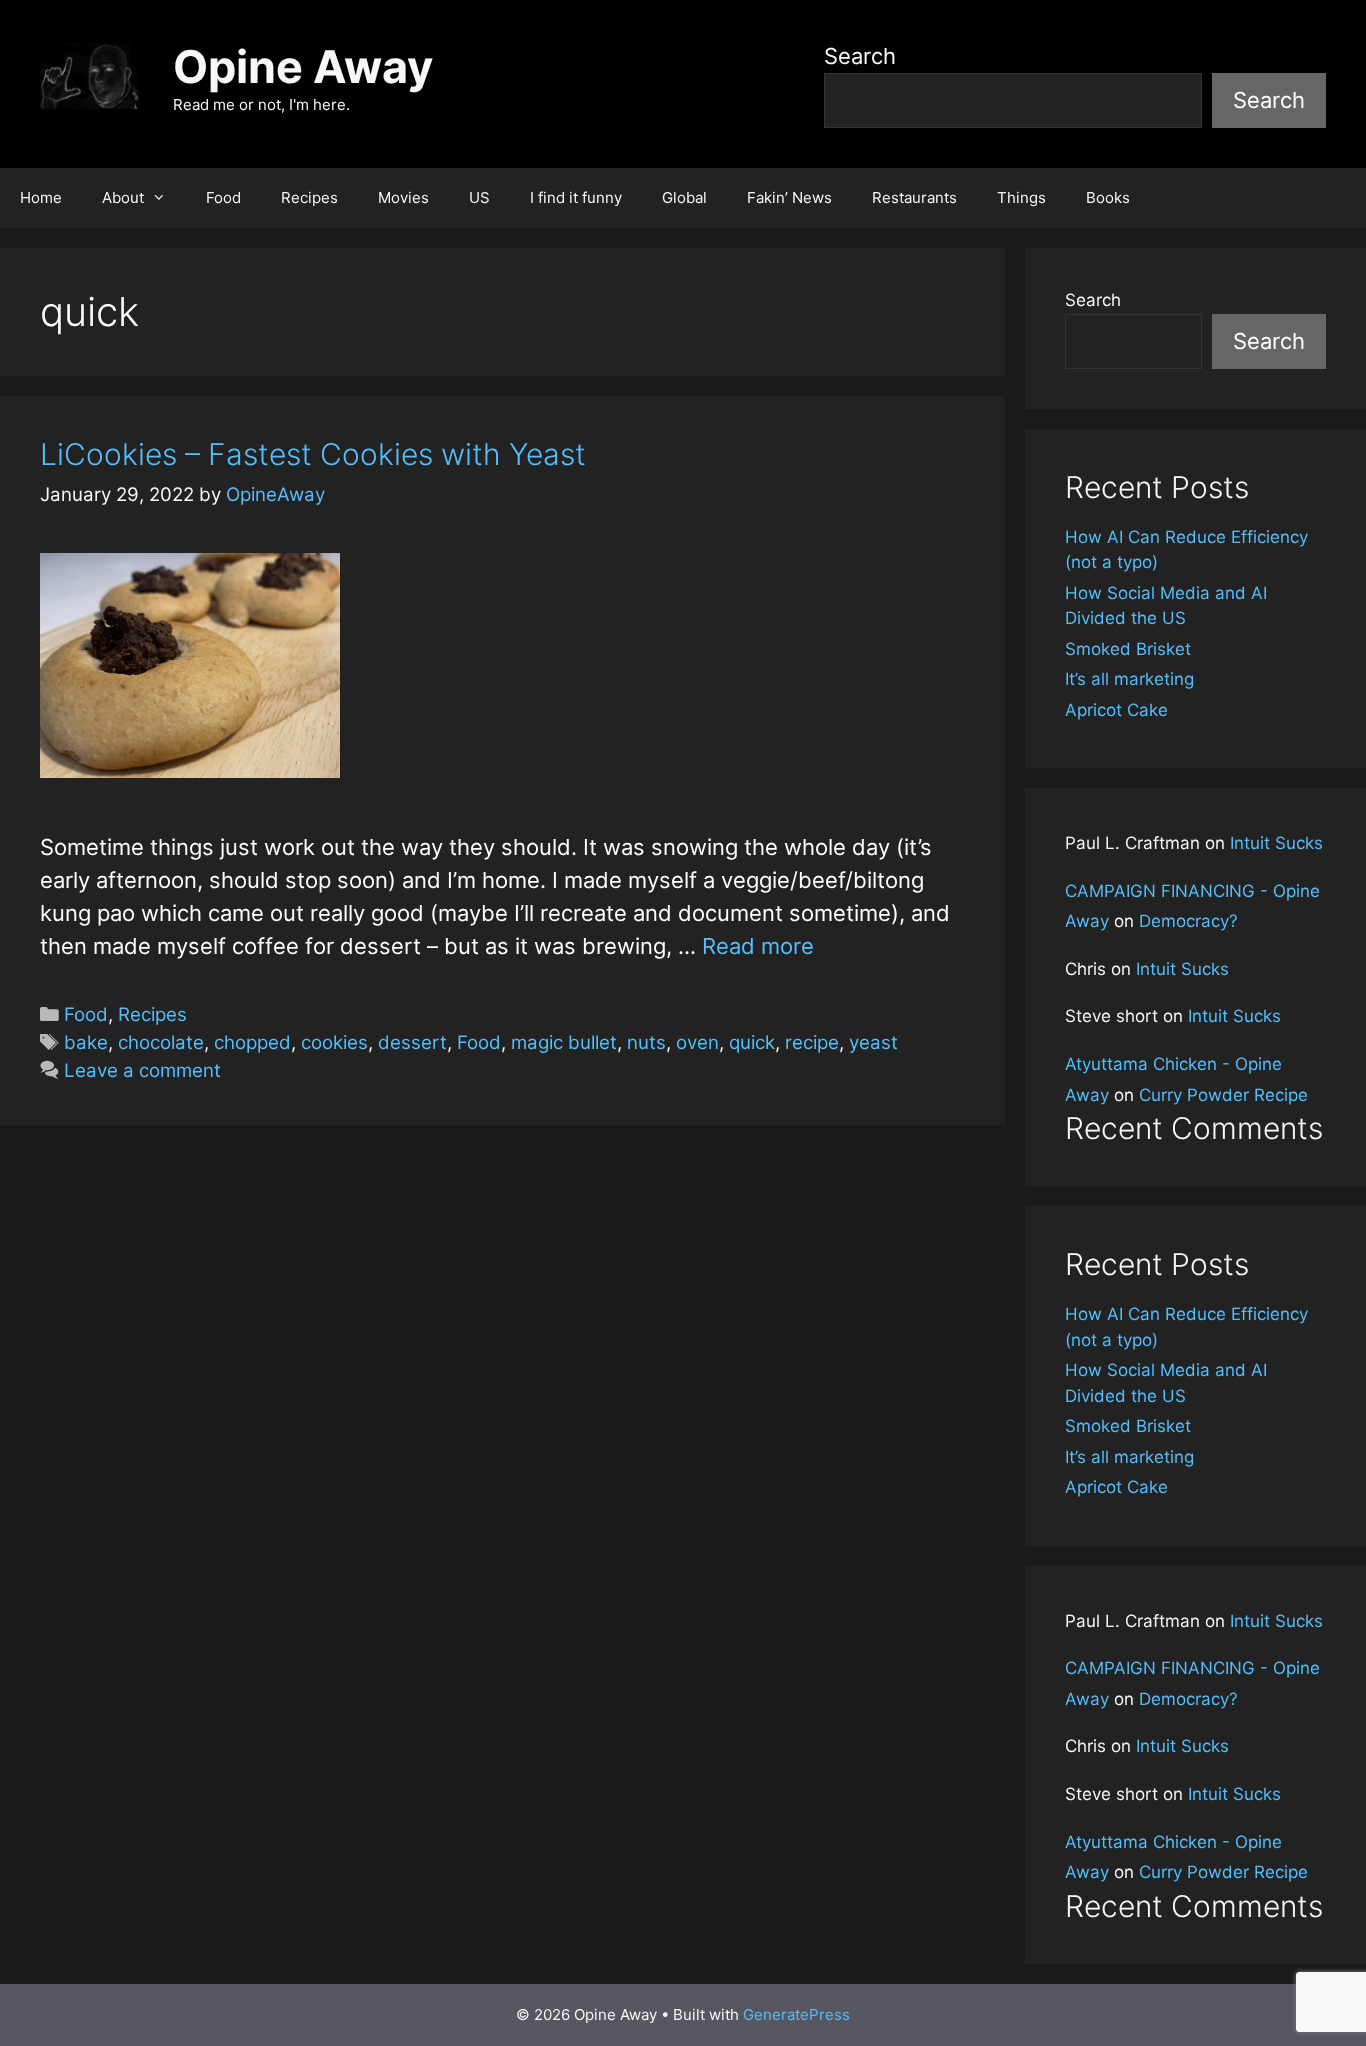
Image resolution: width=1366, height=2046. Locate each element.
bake (86, 1042)
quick (752, 1042)
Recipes (309, 197)
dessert (412, 1042)
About (123, 197)
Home (41, 197)
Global (684, 197)
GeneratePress (796, 2014)
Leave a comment (142, 1070)
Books (1108, 197)
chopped (252, 1042)
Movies (403, 197)
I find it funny (576, 197)
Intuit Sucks (1276, 843)
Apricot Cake (1116, 710)
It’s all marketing (1129, 679)
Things (1021, 197)
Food (223, 197)
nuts (646, 1042)
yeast (873, 1042)
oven (697, 1042)
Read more (758, 946)
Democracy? (1188, 921)
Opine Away (303, 66)
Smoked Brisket (1128, 649)
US (479, 197)
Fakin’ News (789, 197)
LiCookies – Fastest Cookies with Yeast (313, 454)
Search (860, 56)
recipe (812, 1042)
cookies (334, 1042)
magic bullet (564, 1042)
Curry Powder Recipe (1223, 1095)
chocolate (161, 1042)
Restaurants (914, 197)
